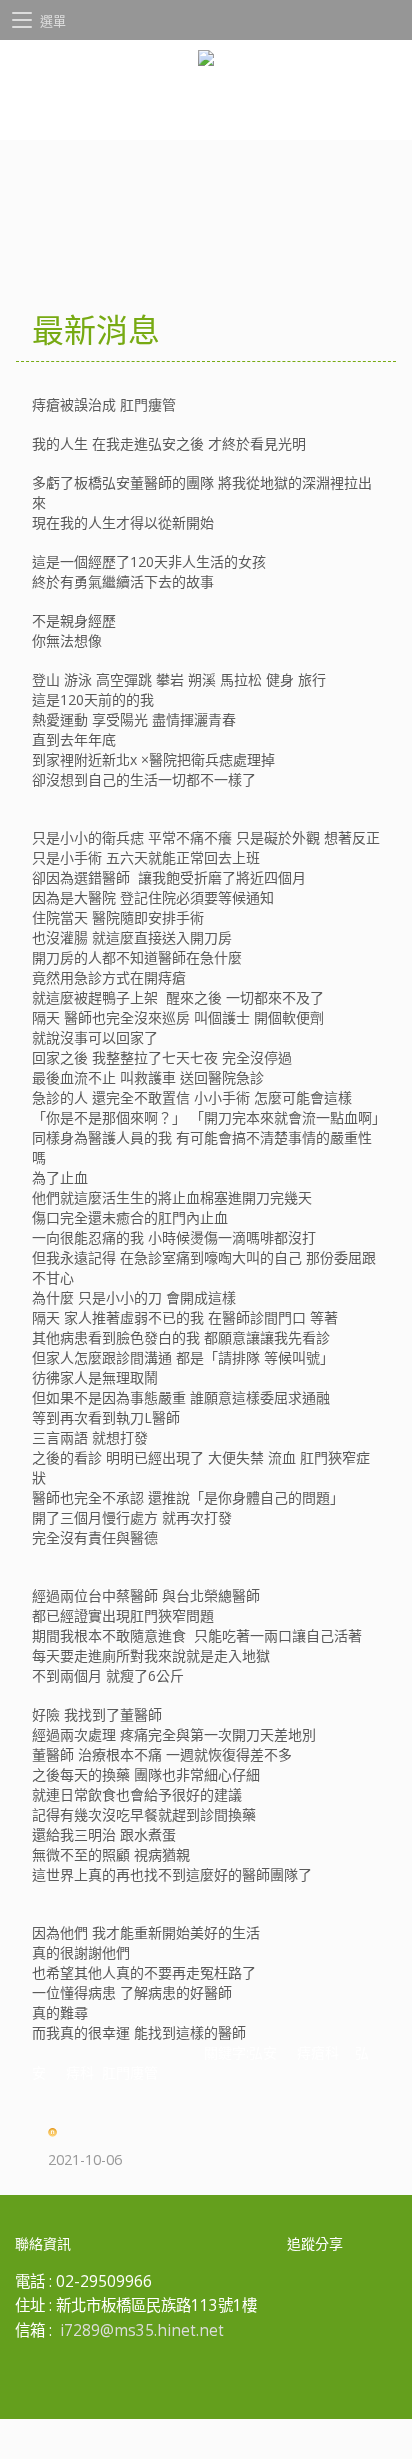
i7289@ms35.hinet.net (142, 2330)
